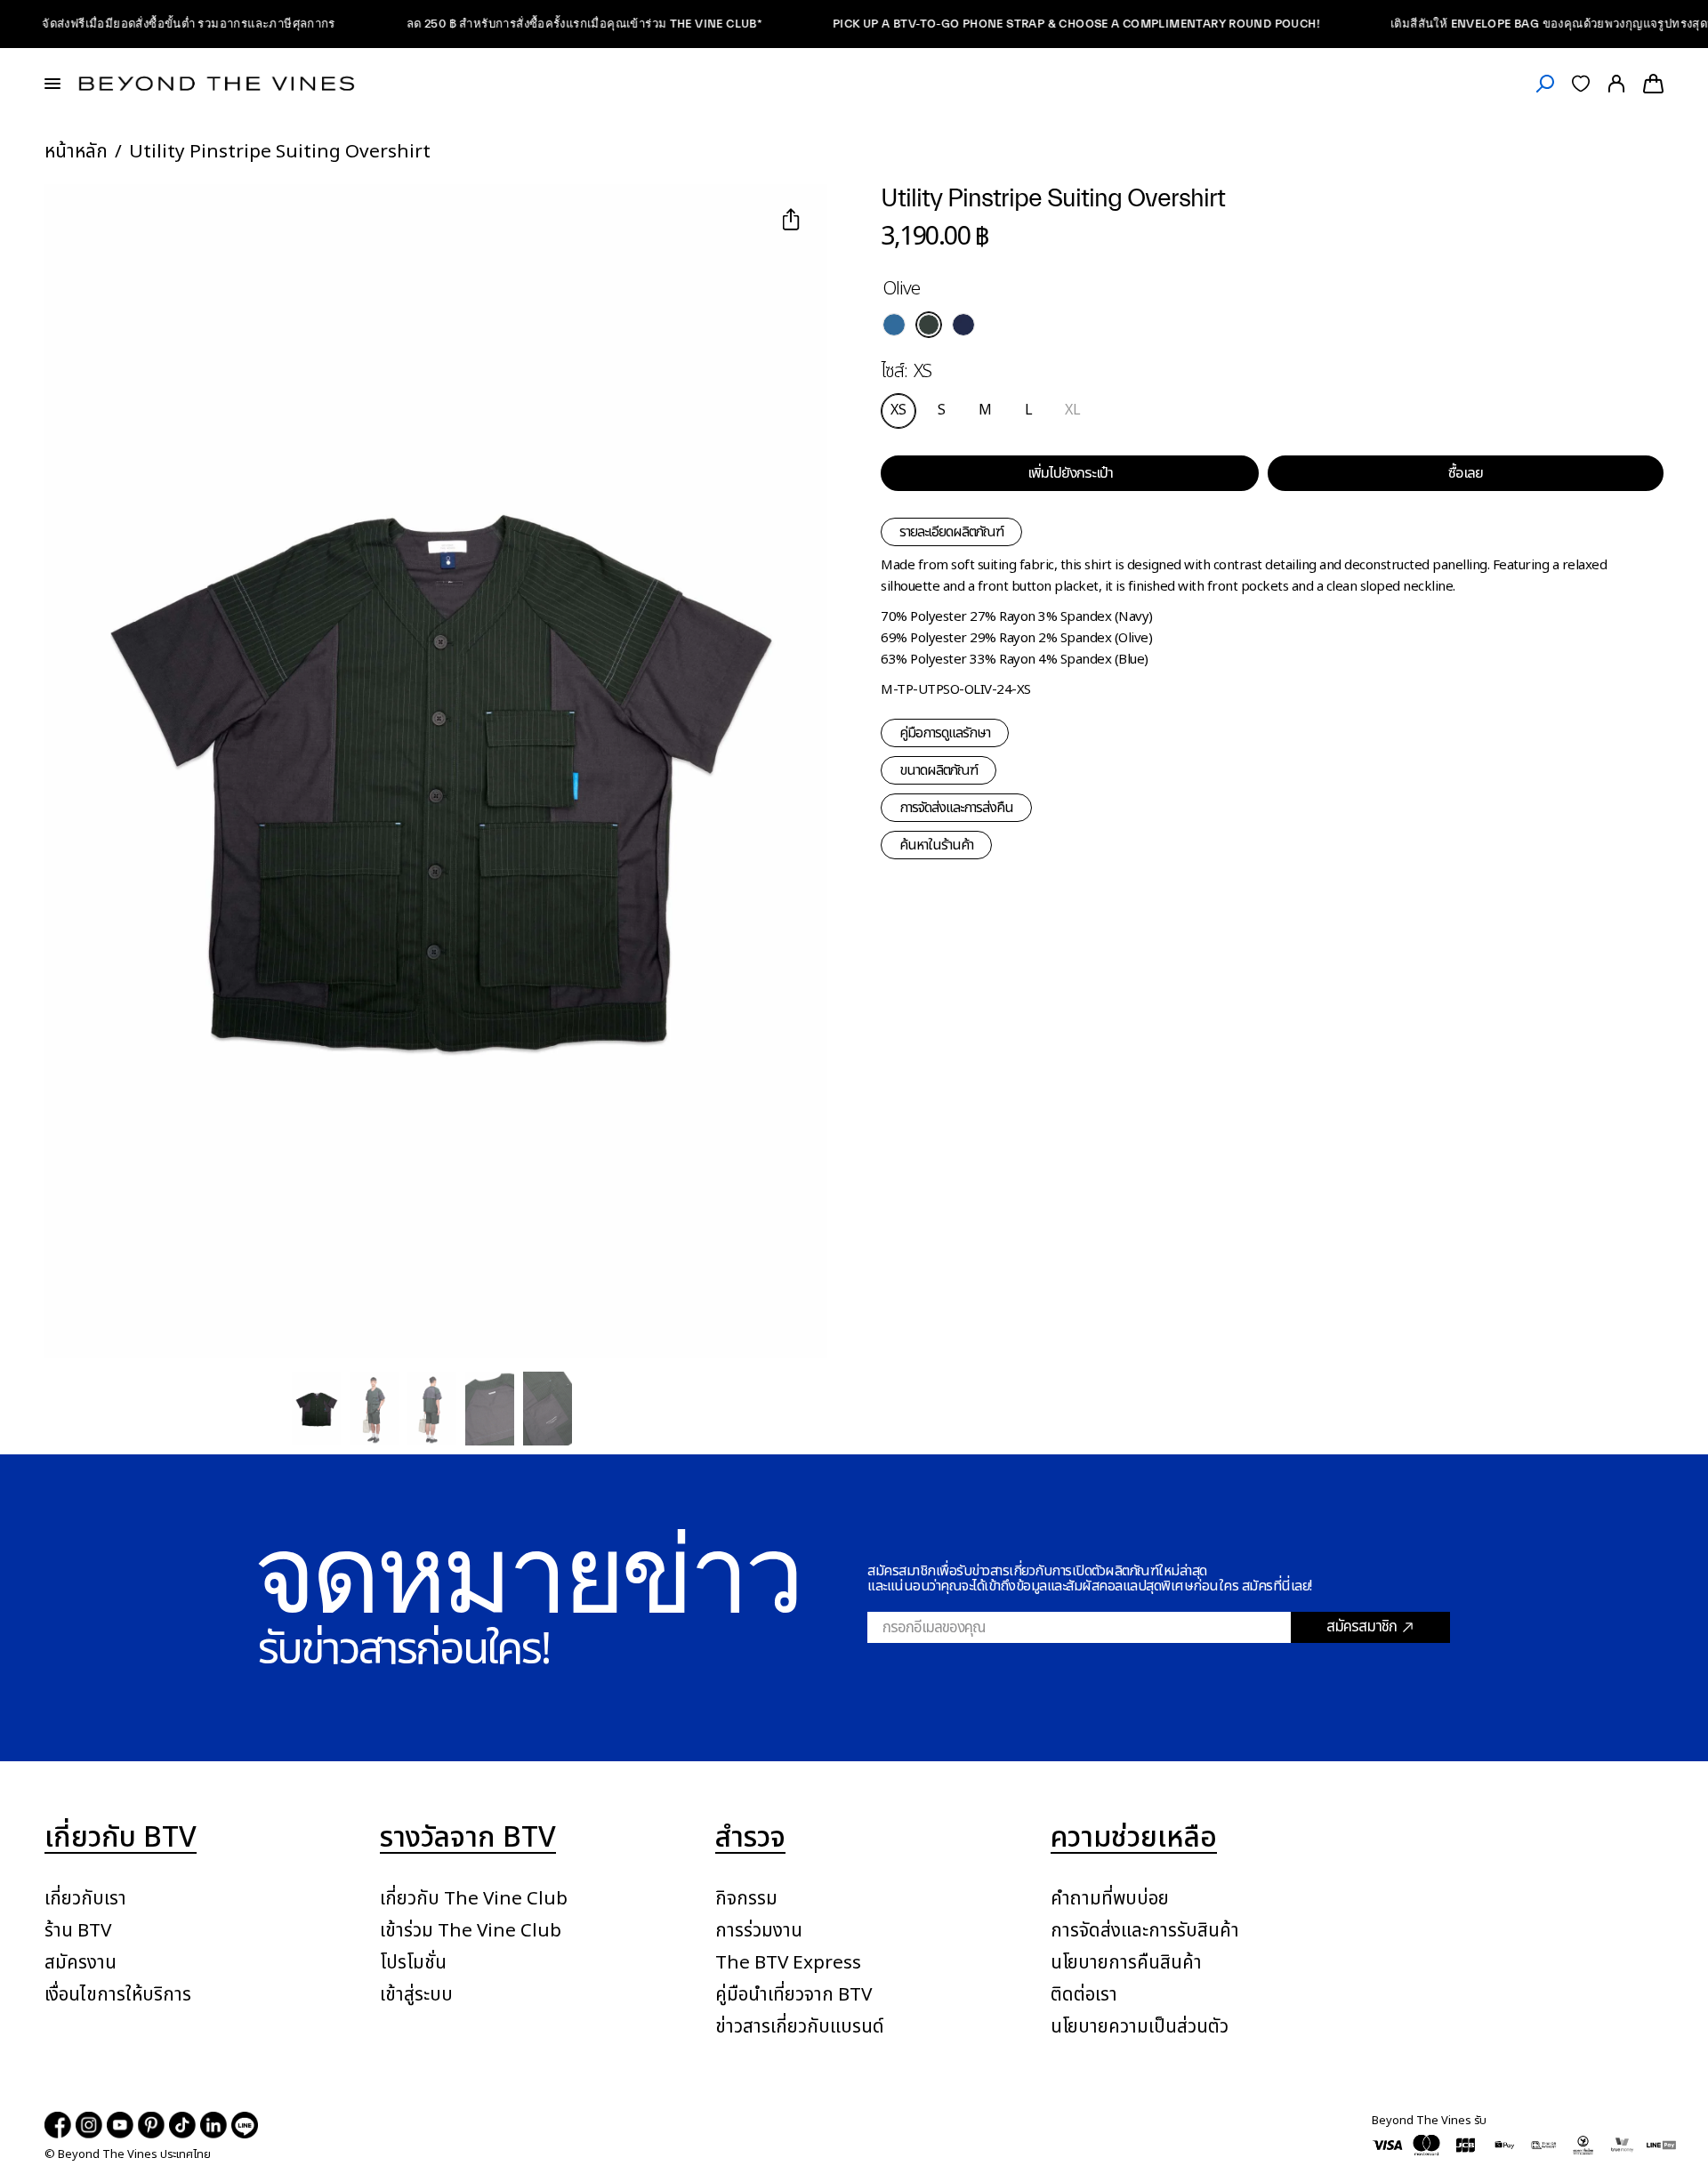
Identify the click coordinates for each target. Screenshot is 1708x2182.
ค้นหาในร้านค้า (936, 845)
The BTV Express (788, 1963)
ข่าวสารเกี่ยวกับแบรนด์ (800, 2027)
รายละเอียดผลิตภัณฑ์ (951, 532)
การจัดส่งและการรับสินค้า (1145, 1931)
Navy (963, 325)
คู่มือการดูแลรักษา (945, 733)
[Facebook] (58, 2125)
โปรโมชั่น (413, 1963)
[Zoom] (79, 221)
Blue (894, 325)
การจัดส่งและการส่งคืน (956, 808)
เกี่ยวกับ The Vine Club (474, 1899)
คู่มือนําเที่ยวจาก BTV (794, 1995)
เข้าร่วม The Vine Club (471, 1931)
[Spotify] (245, 2125)
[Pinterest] (151, 2125)
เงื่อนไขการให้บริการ (118, 1995)
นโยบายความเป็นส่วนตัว (1140, 2027)
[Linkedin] (213, 2125)
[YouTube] (120, 2125)
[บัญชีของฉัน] (1616, 84)
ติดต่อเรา (1084, 1995)
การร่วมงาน (759, 1931)
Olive (929, 325)
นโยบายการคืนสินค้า (1126, 1963)
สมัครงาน (81, 1963)
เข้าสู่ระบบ (416, 1995)
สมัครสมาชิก (1362, 1627)
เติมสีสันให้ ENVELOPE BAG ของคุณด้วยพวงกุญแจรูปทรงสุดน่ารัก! (1511, 24)
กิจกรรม (746, 1899)
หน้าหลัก (76, 152)
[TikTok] (182, 2125)
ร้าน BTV (78, 1931)
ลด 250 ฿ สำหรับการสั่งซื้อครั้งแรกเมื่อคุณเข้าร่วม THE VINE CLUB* (529, 24)
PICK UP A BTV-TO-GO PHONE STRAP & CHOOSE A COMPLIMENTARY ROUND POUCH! (1021, 24)
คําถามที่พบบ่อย (1110, 1899)
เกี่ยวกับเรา (85, 1899)
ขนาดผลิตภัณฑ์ (939, 770)
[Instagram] (89, 2125)
